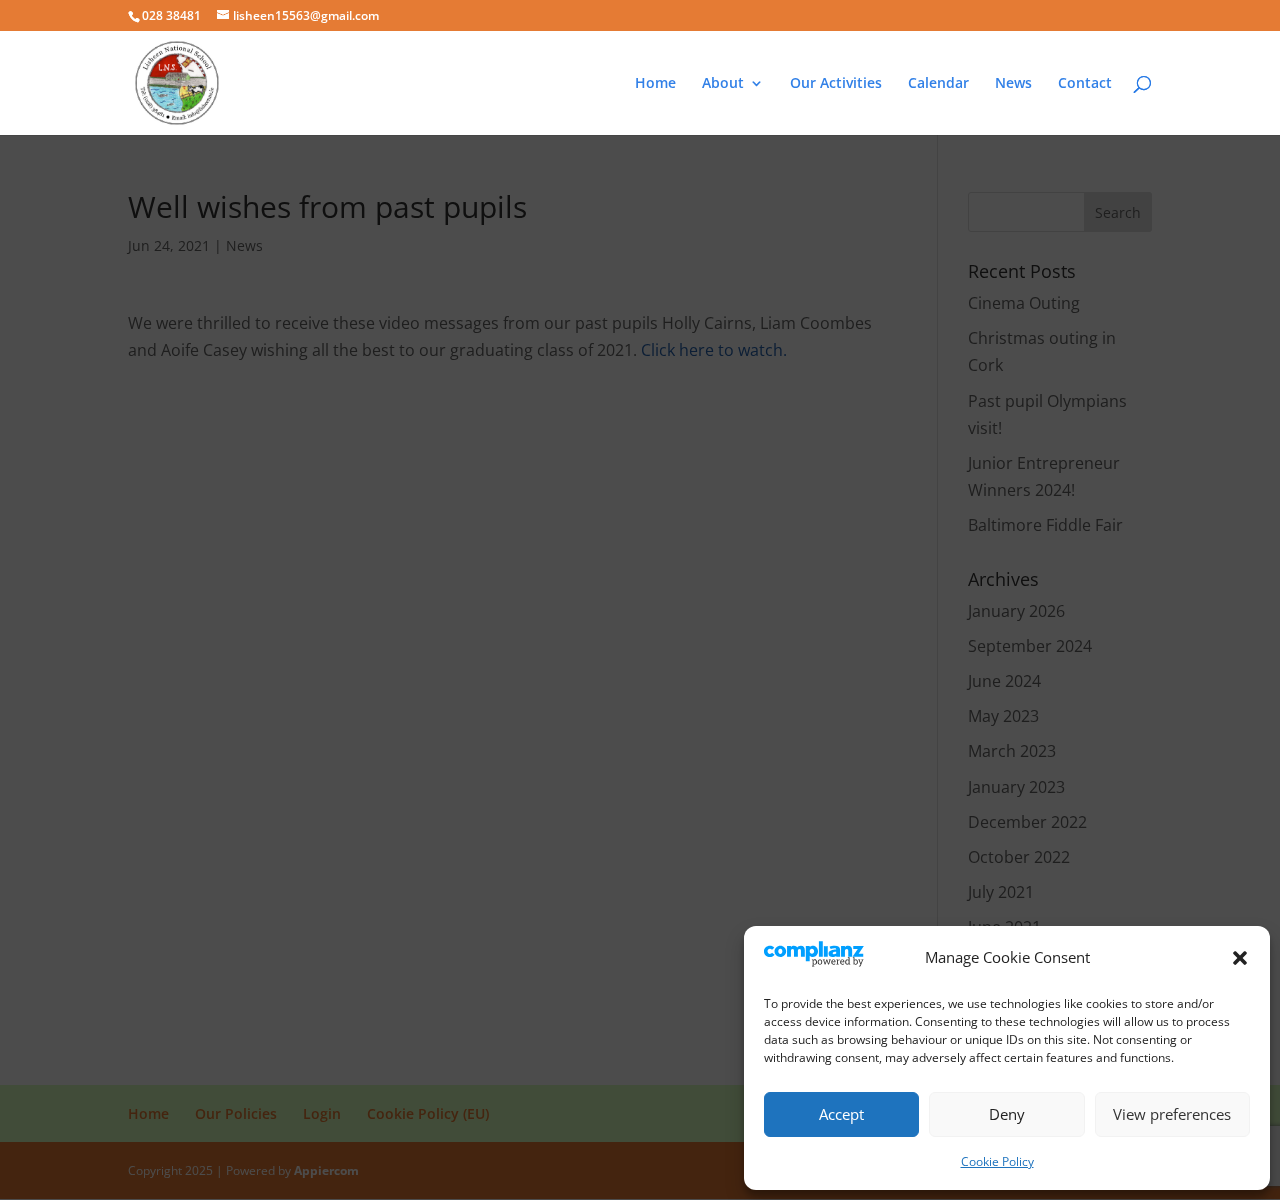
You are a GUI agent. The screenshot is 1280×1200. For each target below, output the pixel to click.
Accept (841, 1114)
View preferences (1172, 1114)
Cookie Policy (997, 1161)
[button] (1240, 958)
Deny (1007, 1114)
